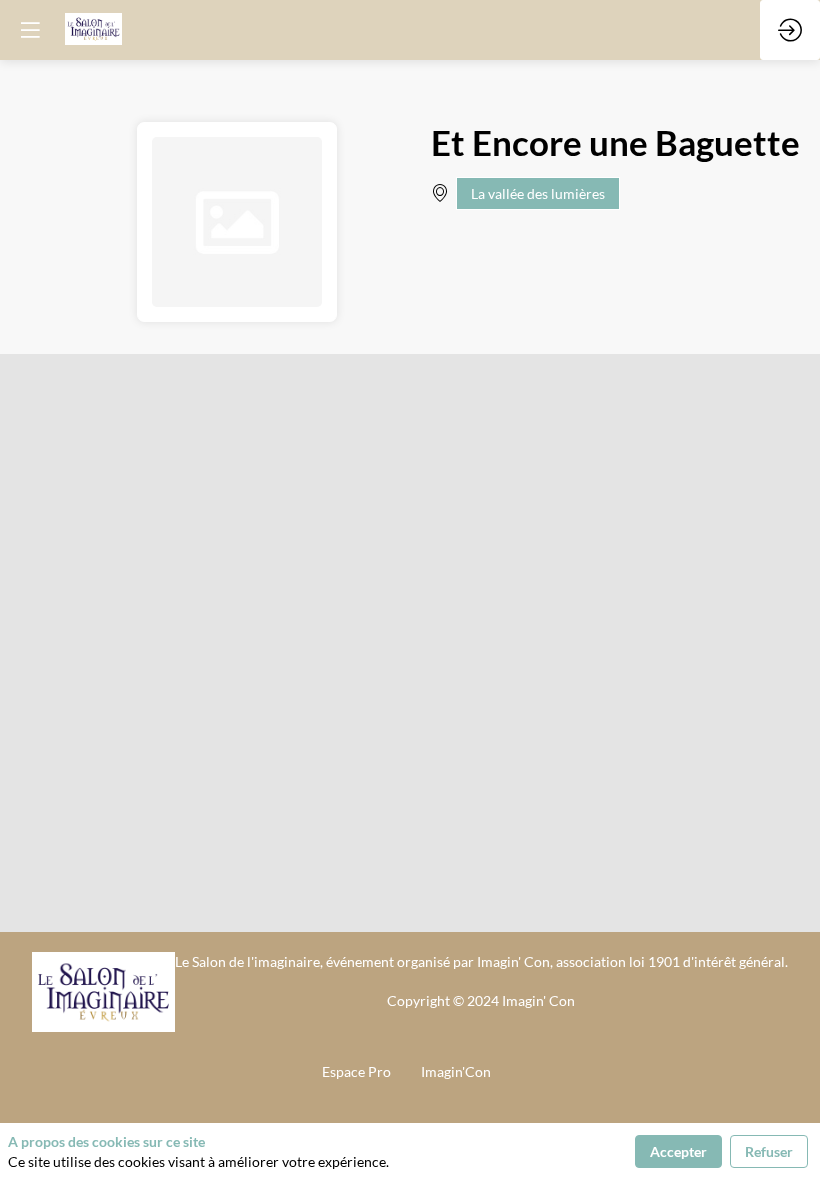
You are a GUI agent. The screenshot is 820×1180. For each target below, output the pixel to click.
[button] (30, 30)
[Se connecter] (790, 30)
